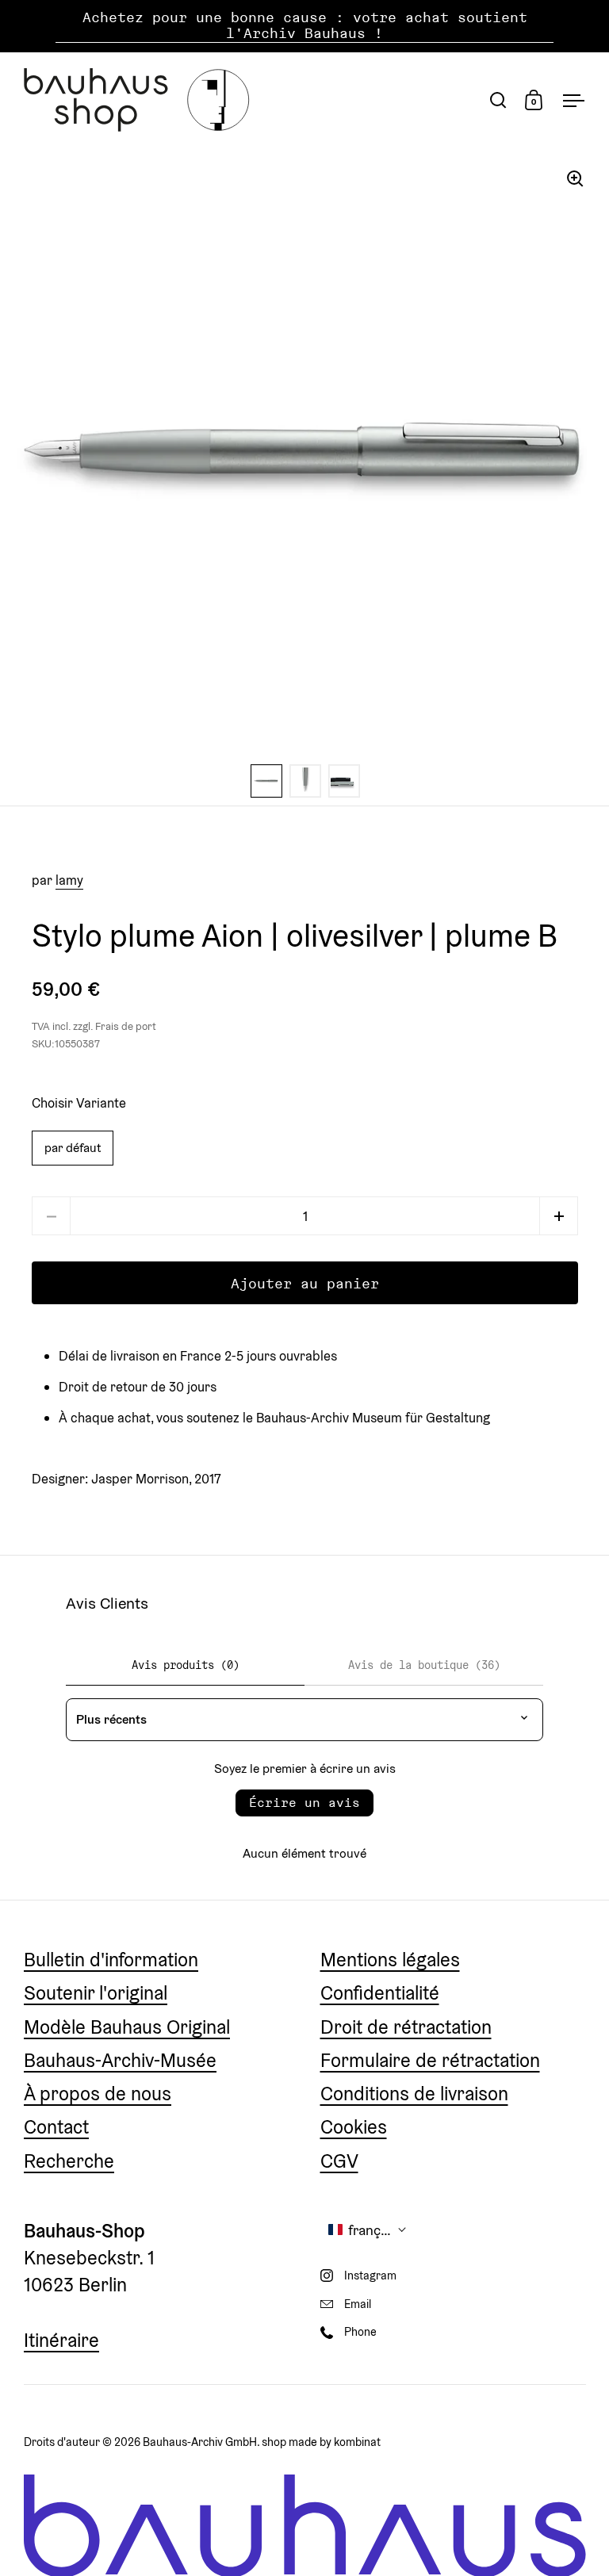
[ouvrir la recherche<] (498, 100)
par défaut (73, 1147)
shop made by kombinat (321, 2442)
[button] (559, 1216)
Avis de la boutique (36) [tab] (424, 1665)
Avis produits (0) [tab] (186, 1665)
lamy (69, 880)
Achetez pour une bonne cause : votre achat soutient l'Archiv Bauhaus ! (305, 26)
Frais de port (126, 1026)
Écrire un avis (304, 1803)
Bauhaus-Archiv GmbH (200, 2442)
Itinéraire (61, 2340)
